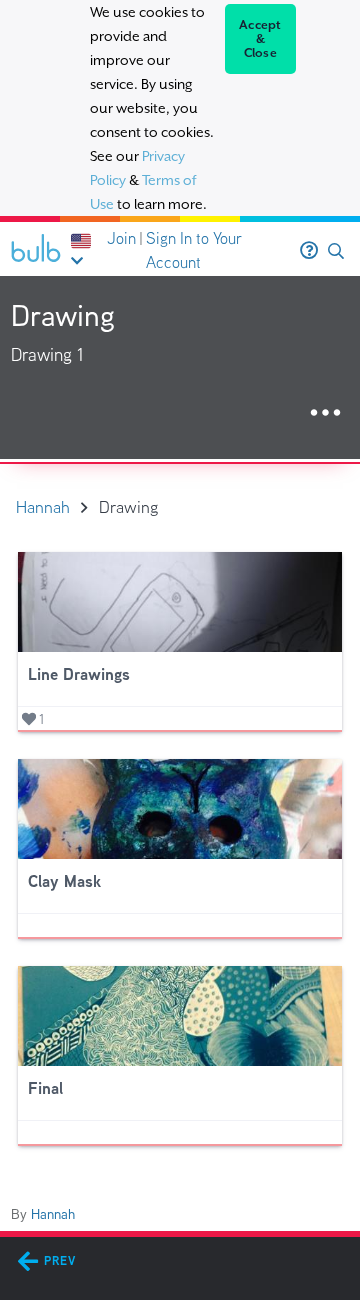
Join (121, 238)
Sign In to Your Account (194, 250)
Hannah (53, 1214)
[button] (336, 251)
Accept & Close (260, 39)
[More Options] (325, 413)
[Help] (309, 251)
